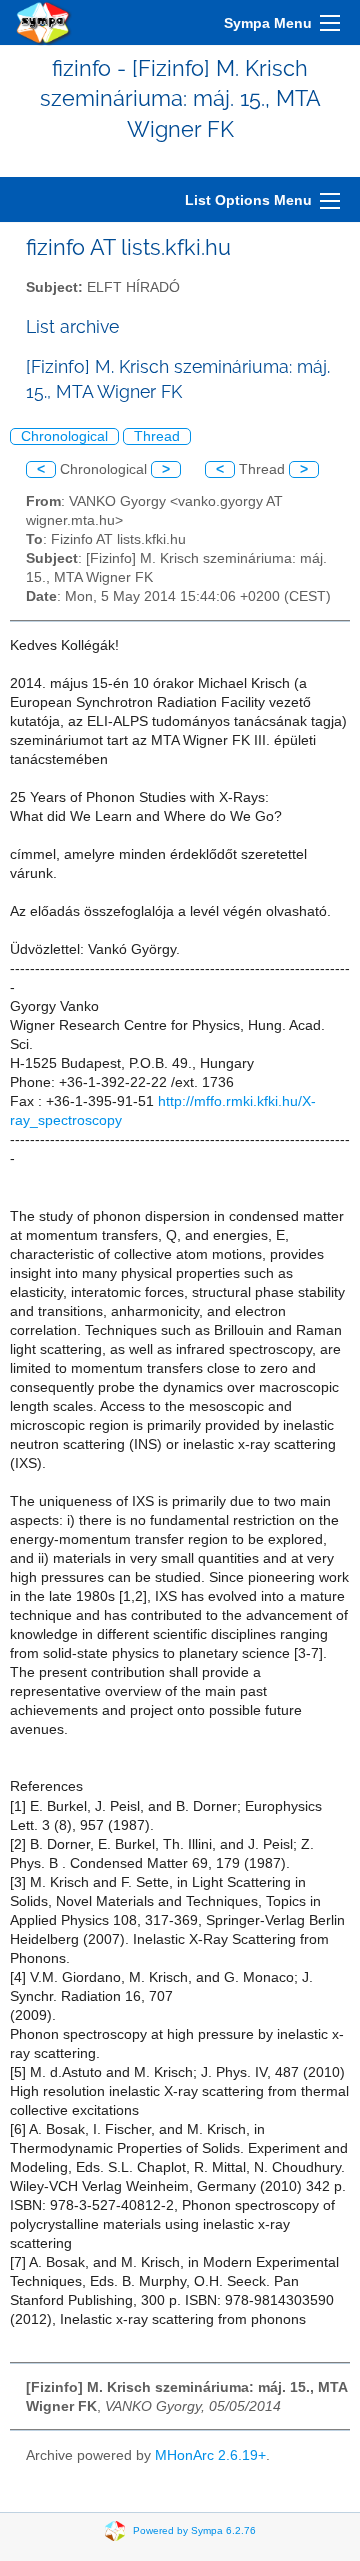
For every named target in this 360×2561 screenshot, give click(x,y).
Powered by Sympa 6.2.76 (194, 2530)
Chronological (64, 436)
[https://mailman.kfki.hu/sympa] (44, 22)
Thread (157, 436)
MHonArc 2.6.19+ (210, 2455)
